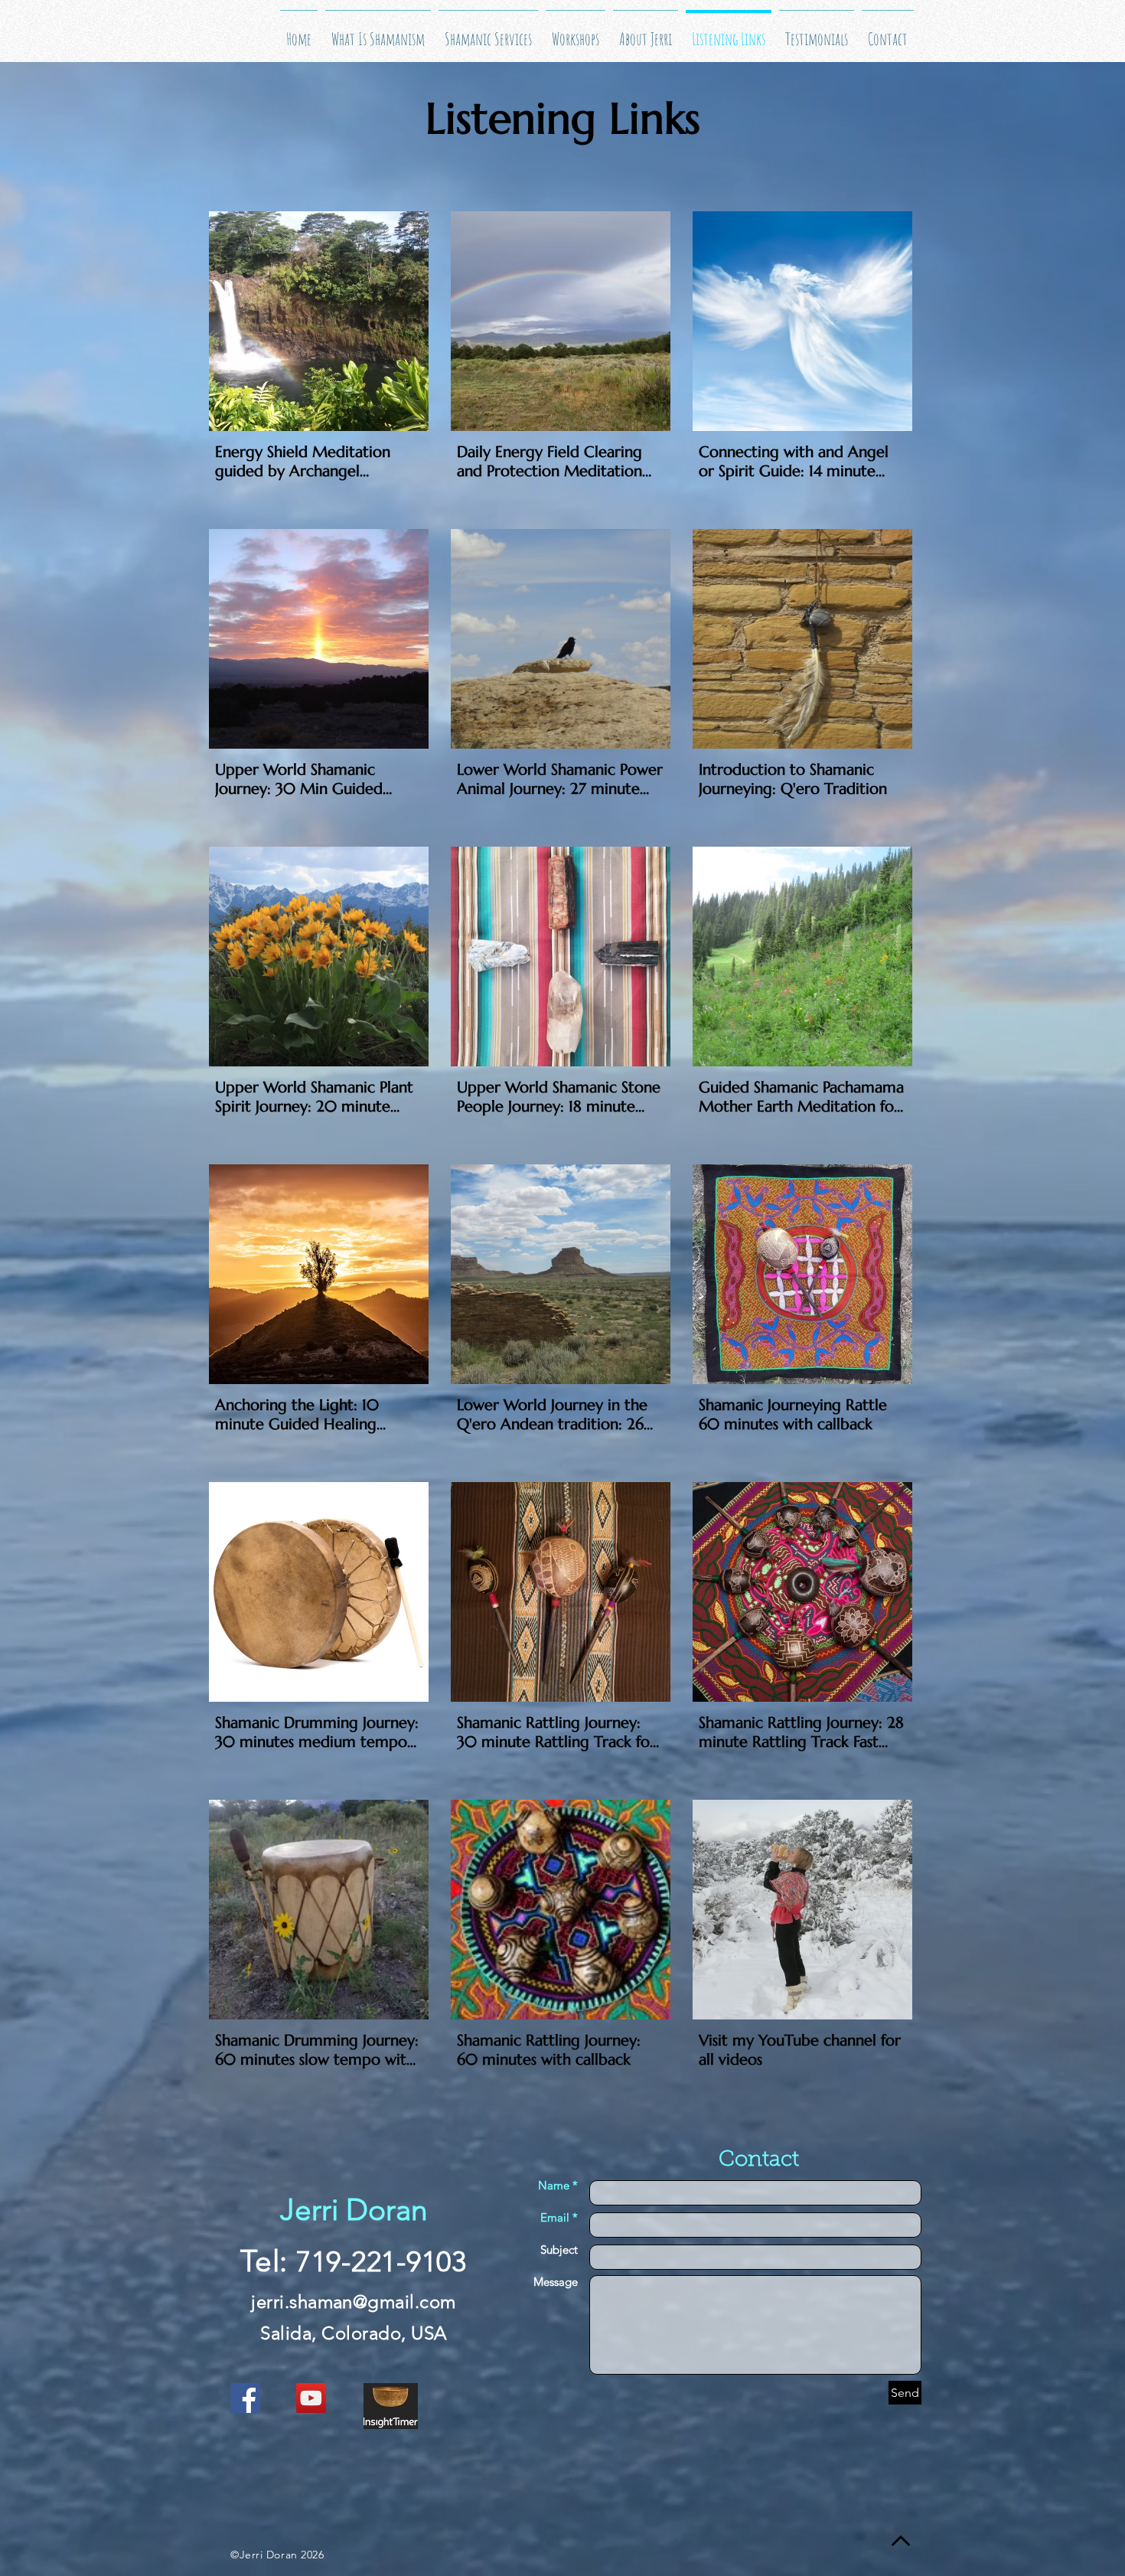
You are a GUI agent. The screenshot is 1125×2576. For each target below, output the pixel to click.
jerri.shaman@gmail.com (354, 2302)
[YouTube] (311, 2398)
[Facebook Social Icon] (245, 2398)
